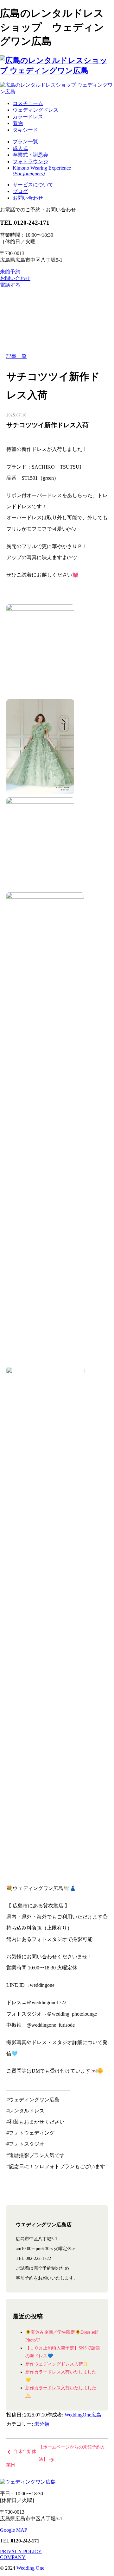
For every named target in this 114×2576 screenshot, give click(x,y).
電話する (10, 285)
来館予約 (10, 272)
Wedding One (30, 2568)
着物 (18, 123)
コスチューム (28, 103)
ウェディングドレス (35, 110)
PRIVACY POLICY (21, 2551)
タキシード (25, 130)
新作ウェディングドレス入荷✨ (57, 2364)
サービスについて (33, 185)
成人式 (20, 148)
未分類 (42, 2424)
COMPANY (13, 2557)
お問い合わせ (28, 198)
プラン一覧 (25, 142)
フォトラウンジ (30, 162)
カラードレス (28, 117)
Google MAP (14, 2530)
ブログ (20, 191)
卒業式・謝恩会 (30, 155)
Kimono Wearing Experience (42, 171)
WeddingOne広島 (83, 2415)
